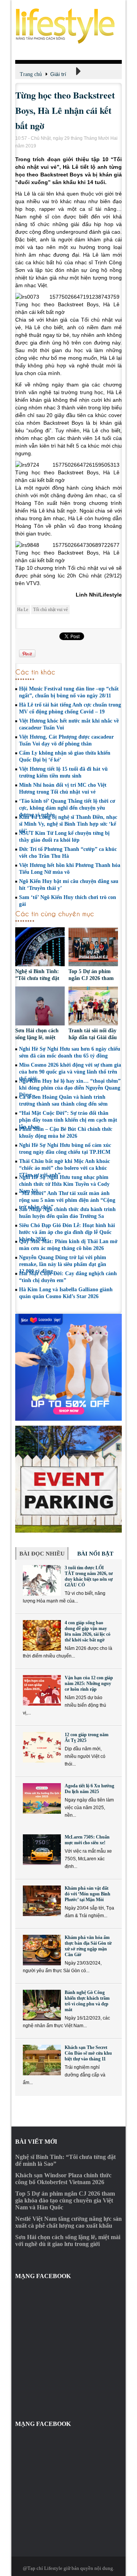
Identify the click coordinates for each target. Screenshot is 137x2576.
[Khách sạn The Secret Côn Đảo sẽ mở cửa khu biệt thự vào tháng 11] (42, 2060)
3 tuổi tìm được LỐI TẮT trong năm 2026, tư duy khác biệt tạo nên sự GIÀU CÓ (89, 1576)
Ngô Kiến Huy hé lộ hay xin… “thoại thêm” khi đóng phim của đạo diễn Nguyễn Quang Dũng (70, 1088)
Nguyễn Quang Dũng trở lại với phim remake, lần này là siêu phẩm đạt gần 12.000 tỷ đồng (63, 1264)
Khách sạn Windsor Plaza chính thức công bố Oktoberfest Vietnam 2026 (63, 2179)
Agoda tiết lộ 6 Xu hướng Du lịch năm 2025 (89, 1789)
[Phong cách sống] (68, 26)
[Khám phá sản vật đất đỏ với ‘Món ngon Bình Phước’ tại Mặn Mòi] (42, 1901)
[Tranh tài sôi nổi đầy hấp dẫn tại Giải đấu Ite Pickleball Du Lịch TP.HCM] (93, 1007)
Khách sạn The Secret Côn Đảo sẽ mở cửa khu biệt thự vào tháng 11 (88, 2053)
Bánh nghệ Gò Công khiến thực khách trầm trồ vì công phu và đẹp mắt (87, 2001)
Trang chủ (31, 74)
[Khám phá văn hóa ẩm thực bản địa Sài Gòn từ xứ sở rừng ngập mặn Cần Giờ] (42, 1950)
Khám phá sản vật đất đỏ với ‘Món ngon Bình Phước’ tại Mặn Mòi (88, 1894)
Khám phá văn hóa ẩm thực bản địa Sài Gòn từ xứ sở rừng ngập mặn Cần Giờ (88, 1946)
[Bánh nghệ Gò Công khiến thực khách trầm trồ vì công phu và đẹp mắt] (42, 2005)
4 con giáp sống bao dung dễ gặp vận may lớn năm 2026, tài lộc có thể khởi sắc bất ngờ (88, 1631)
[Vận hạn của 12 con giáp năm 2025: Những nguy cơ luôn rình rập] (42, 1690)
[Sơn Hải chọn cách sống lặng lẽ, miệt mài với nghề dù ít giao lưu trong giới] (40, 1007)
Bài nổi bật (95, 1554)
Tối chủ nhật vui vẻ (50, 610)
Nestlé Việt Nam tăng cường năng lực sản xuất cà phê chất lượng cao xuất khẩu (68, 2222)
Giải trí (58, 74)
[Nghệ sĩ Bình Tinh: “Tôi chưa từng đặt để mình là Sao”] (40, 948)
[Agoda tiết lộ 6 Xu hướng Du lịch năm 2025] (42, 1798)
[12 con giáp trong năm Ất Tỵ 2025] (42, 1747)
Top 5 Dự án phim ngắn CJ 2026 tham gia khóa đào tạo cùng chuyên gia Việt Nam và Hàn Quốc (65, 2200)
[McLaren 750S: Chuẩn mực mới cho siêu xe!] (42, 1850)
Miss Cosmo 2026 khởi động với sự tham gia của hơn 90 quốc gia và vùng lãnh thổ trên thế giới (70, 1072)
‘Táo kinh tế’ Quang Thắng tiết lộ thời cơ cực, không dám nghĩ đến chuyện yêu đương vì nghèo (67, 808)
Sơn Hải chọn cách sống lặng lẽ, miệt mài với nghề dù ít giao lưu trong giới (68, 2240)
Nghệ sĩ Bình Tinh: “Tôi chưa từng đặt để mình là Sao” (37, 978)
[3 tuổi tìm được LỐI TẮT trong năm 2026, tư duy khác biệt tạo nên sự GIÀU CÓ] (42, 1580)
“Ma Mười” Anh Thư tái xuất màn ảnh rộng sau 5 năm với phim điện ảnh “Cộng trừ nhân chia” (67, 1200)
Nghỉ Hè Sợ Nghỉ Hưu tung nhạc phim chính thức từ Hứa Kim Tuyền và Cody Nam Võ (64, 1184)
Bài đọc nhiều (42, 1554)
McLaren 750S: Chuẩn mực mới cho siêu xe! (87, 1840)
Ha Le (23, 610)
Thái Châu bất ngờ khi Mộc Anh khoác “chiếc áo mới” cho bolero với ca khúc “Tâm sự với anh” (65, 1168)
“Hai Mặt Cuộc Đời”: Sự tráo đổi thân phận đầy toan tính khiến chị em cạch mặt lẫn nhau (68, 1120)
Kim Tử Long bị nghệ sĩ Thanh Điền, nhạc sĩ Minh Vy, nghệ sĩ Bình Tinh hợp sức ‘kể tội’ (68, 824)
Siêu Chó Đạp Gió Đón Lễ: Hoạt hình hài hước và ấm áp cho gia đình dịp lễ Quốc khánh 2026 (67, 1232)
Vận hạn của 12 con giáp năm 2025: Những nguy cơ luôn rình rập (89, 1683)
